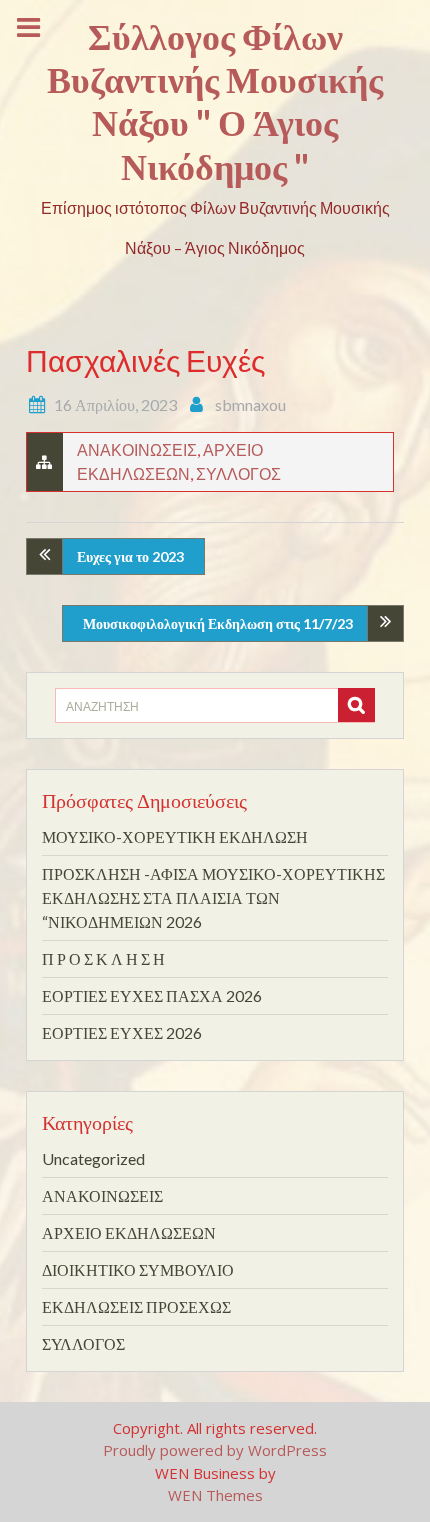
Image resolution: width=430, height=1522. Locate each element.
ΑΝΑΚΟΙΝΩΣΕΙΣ (137, 449)
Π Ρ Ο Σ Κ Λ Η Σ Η (103, 958)
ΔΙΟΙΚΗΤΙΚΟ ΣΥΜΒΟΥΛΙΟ (138, 1269)
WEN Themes (215, 1495)
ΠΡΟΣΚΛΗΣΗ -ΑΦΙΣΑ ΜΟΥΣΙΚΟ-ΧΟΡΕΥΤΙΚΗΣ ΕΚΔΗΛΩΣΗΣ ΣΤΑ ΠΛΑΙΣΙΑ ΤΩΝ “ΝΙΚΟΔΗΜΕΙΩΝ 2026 (213, 897)
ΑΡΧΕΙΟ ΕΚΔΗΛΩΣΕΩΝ (129, 1232)
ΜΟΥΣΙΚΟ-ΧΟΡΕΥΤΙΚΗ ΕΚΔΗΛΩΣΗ (175, 836)
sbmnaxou (250, 404)
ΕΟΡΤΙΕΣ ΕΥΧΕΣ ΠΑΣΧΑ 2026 (152, 995)
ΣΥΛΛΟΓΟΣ (238, 473)
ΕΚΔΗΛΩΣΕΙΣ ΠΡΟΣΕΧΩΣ (136, 1306)
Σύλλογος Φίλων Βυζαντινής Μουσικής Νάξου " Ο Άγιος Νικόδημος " (215, 101)
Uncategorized (93, 1158)
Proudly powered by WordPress (215, 1450)
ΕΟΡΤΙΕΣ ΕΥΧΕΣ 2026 (122, 1032)
